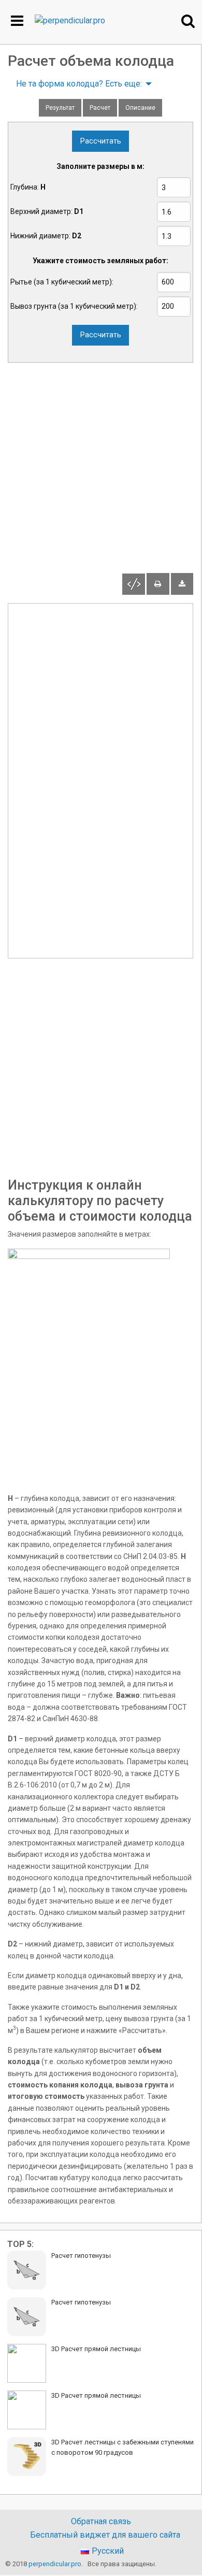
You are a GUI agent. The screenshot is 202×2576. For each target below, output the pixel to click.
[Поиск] (188, 21)
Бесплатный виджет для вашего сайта (105, 2535)
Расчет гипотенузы (81, 2256)
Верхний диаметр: (47, 211)
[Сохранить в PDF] (182, 584)
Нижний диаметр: (46, 236)
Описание (140, 108)
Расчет (100, 108)
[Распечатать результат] (158, 584)
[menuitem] (81, 84)
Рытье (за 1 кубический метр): (62, 282)
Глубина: (28, 187)
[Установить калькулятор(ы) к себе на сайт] (134, 584)
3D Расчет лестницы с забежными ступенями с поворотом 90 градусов (122, 2447)
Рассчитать (101, 141)
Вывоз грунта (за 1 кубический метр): (74, 306)
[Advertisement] (101, 472)
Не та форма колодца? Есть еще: (79, 84)
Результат (60, 108)
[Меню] (17, 21)
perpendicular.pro (55, 2564)
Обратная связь (101, 2522)
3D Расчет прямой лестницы (96, 2349)
